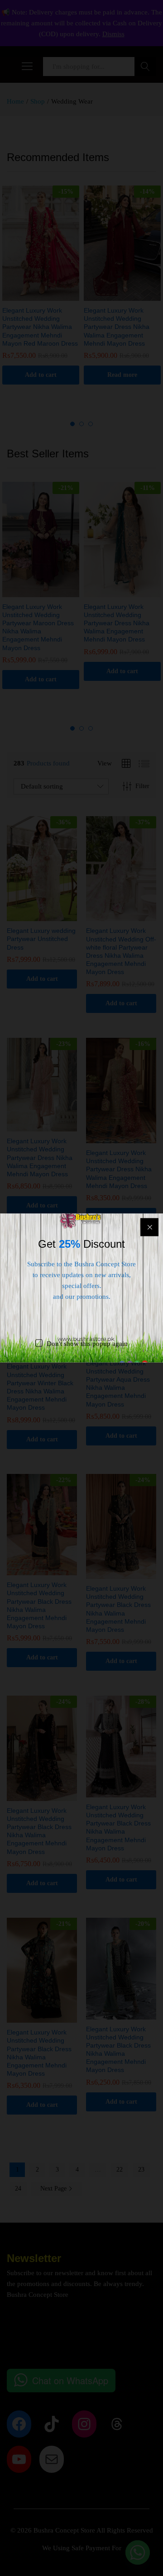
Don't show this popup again (87, 1344)
